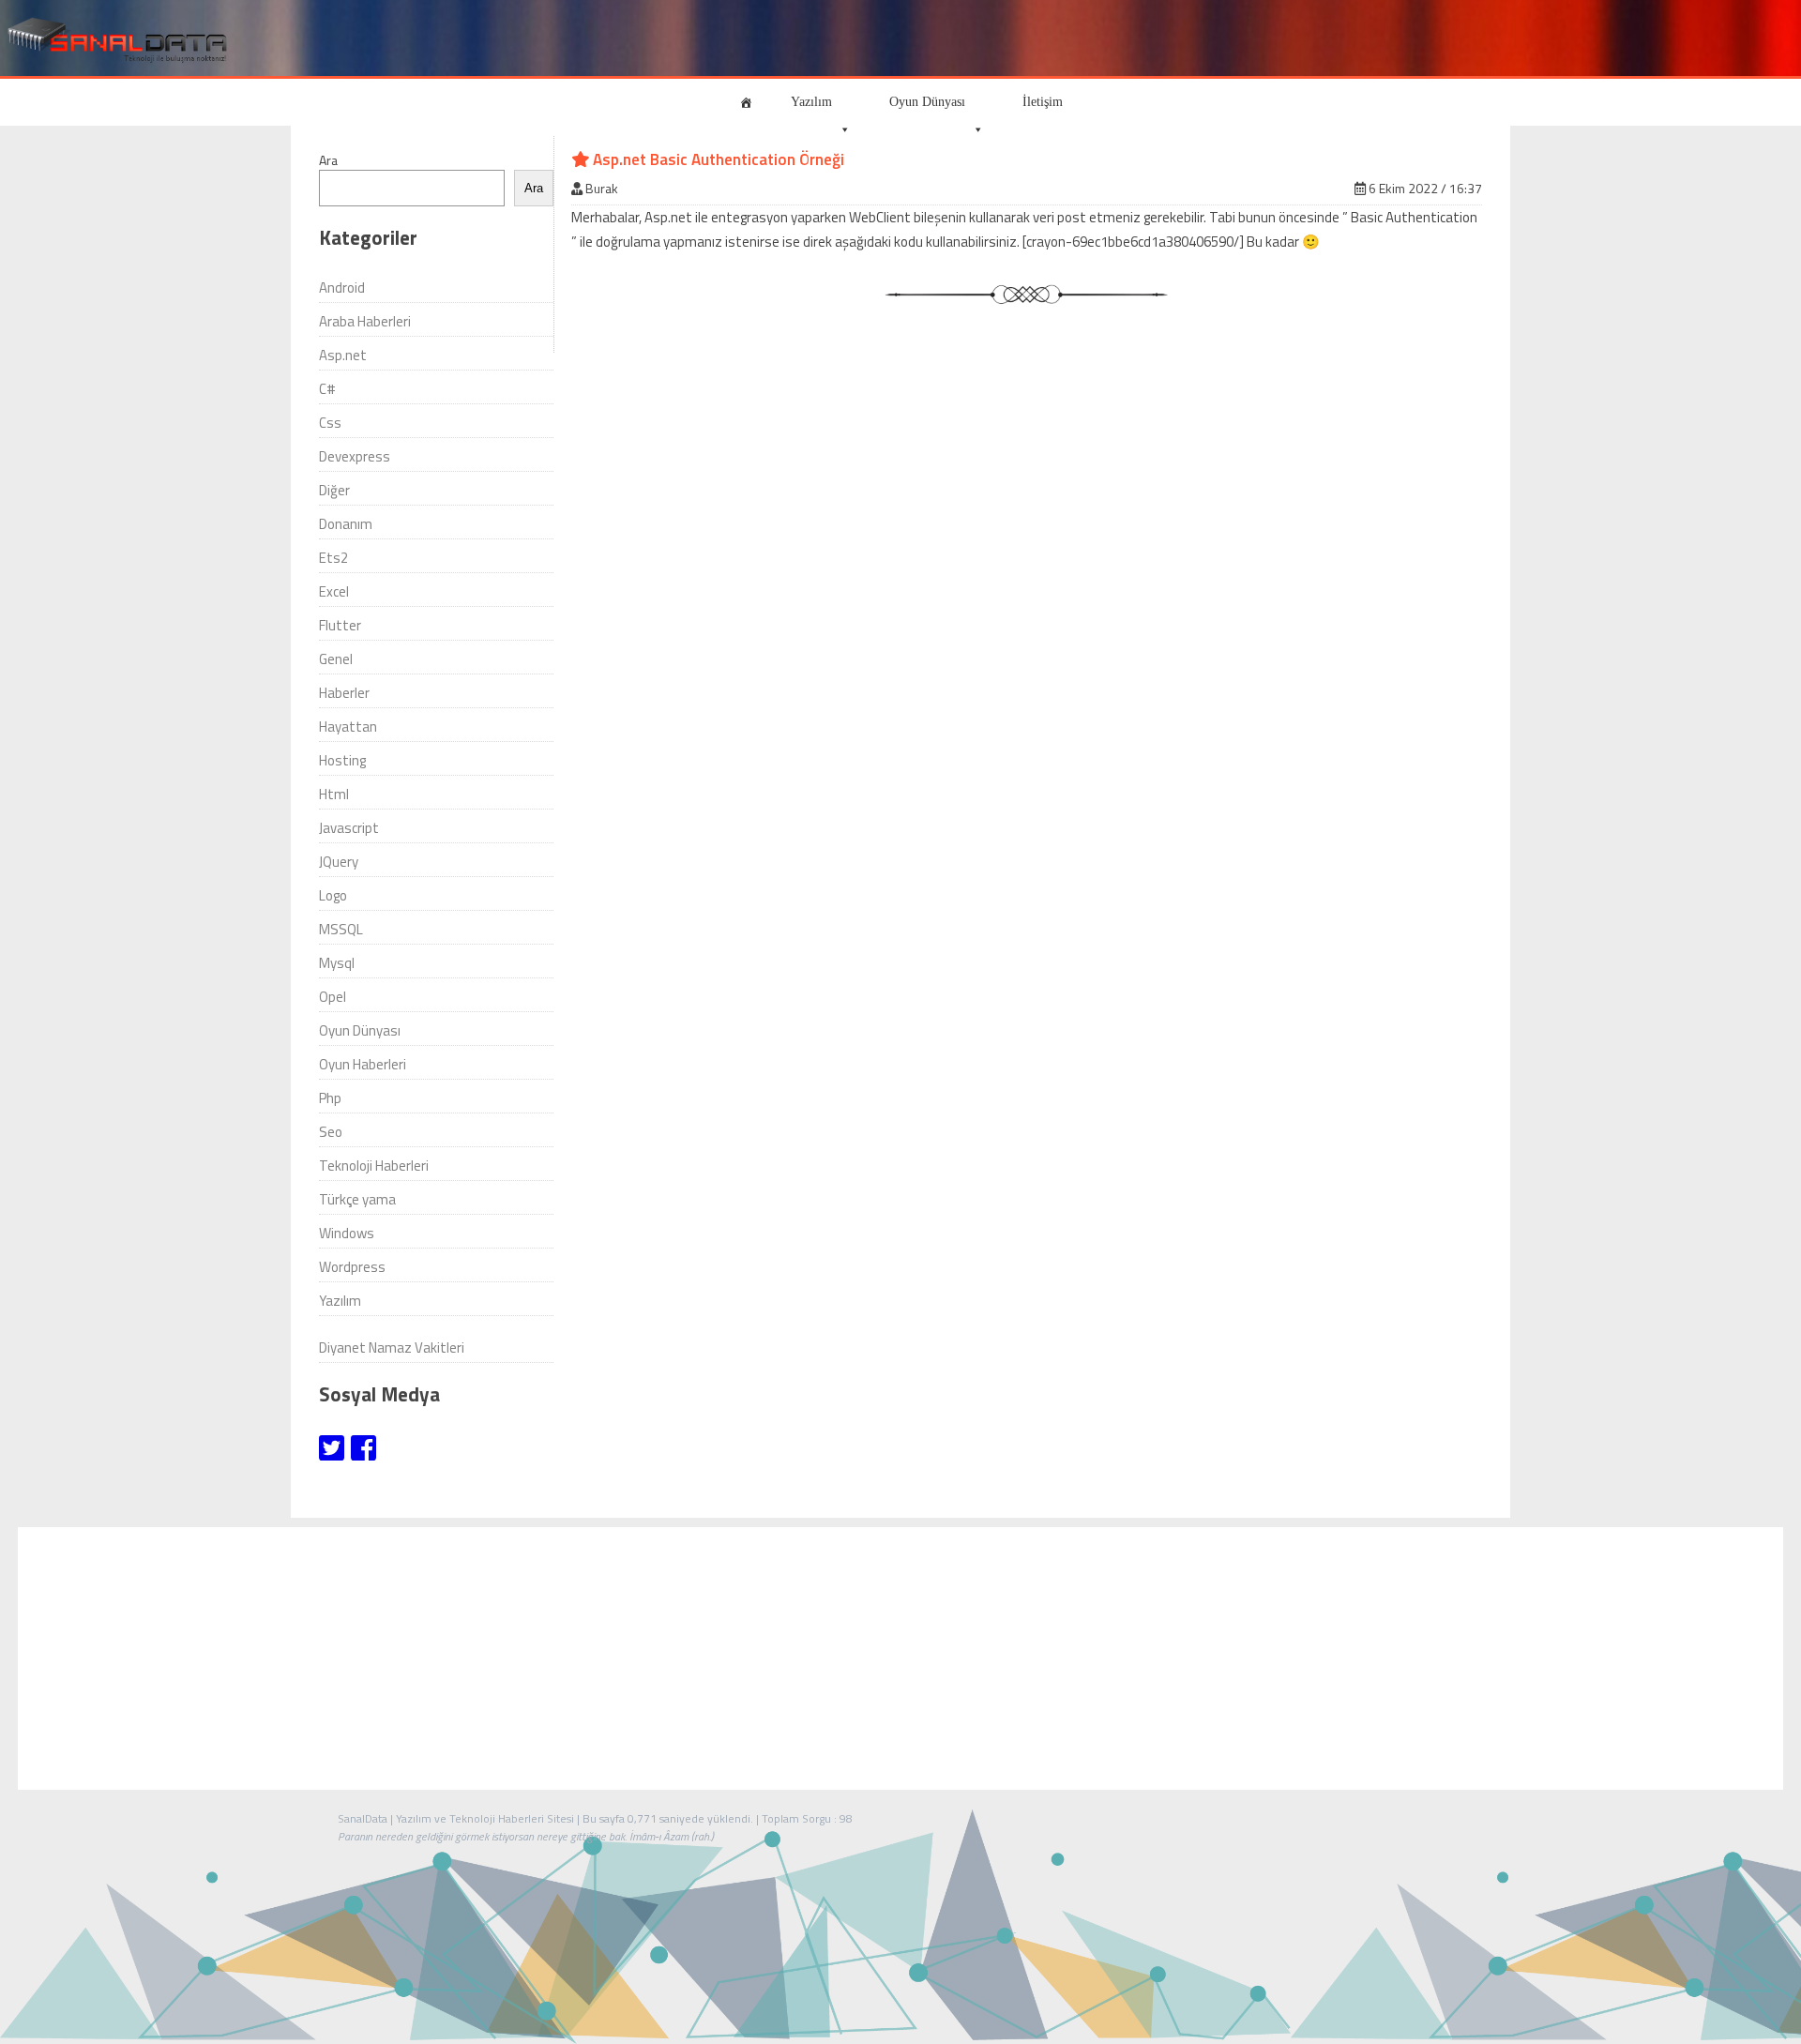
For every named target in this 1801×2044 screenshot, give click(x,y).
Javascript (349, 828)
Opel (333, 997)
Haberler (344, 693)
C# (327, 389)
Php (330, 1098)
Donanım (346, 524)
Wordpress (352, 1267)
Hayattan (348, 727)
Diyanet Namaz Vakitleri (392, 1348)
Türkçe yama (357, 1199)
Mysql (337, 963)
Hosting (342, 760)
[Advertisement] (900, 1658)
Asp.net (343, 355)
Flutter (340, 625)
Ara (328, 160)
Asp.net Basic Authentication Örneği (717, 159)
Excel (334, 591)
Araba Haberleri (365, 321)
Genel (336, 659)
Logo (333, 895)
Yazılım (811, 102)
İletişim (1043, 102)
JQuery (339, 862)
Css (330, 423)
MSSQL (341, 929)
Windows (347, 1233)
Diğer (334, 490)
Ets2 (333, 558)
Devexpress (355, 456)
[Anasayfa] (746, 102)
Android (342, 288)
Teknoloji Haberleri (374, 1166)
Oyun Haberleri (363, 1064)
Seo (331, 1132)
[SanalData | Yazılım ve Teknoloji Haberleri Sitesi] (115, 41)
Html (334, 794)
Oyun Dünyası (927, 102)
